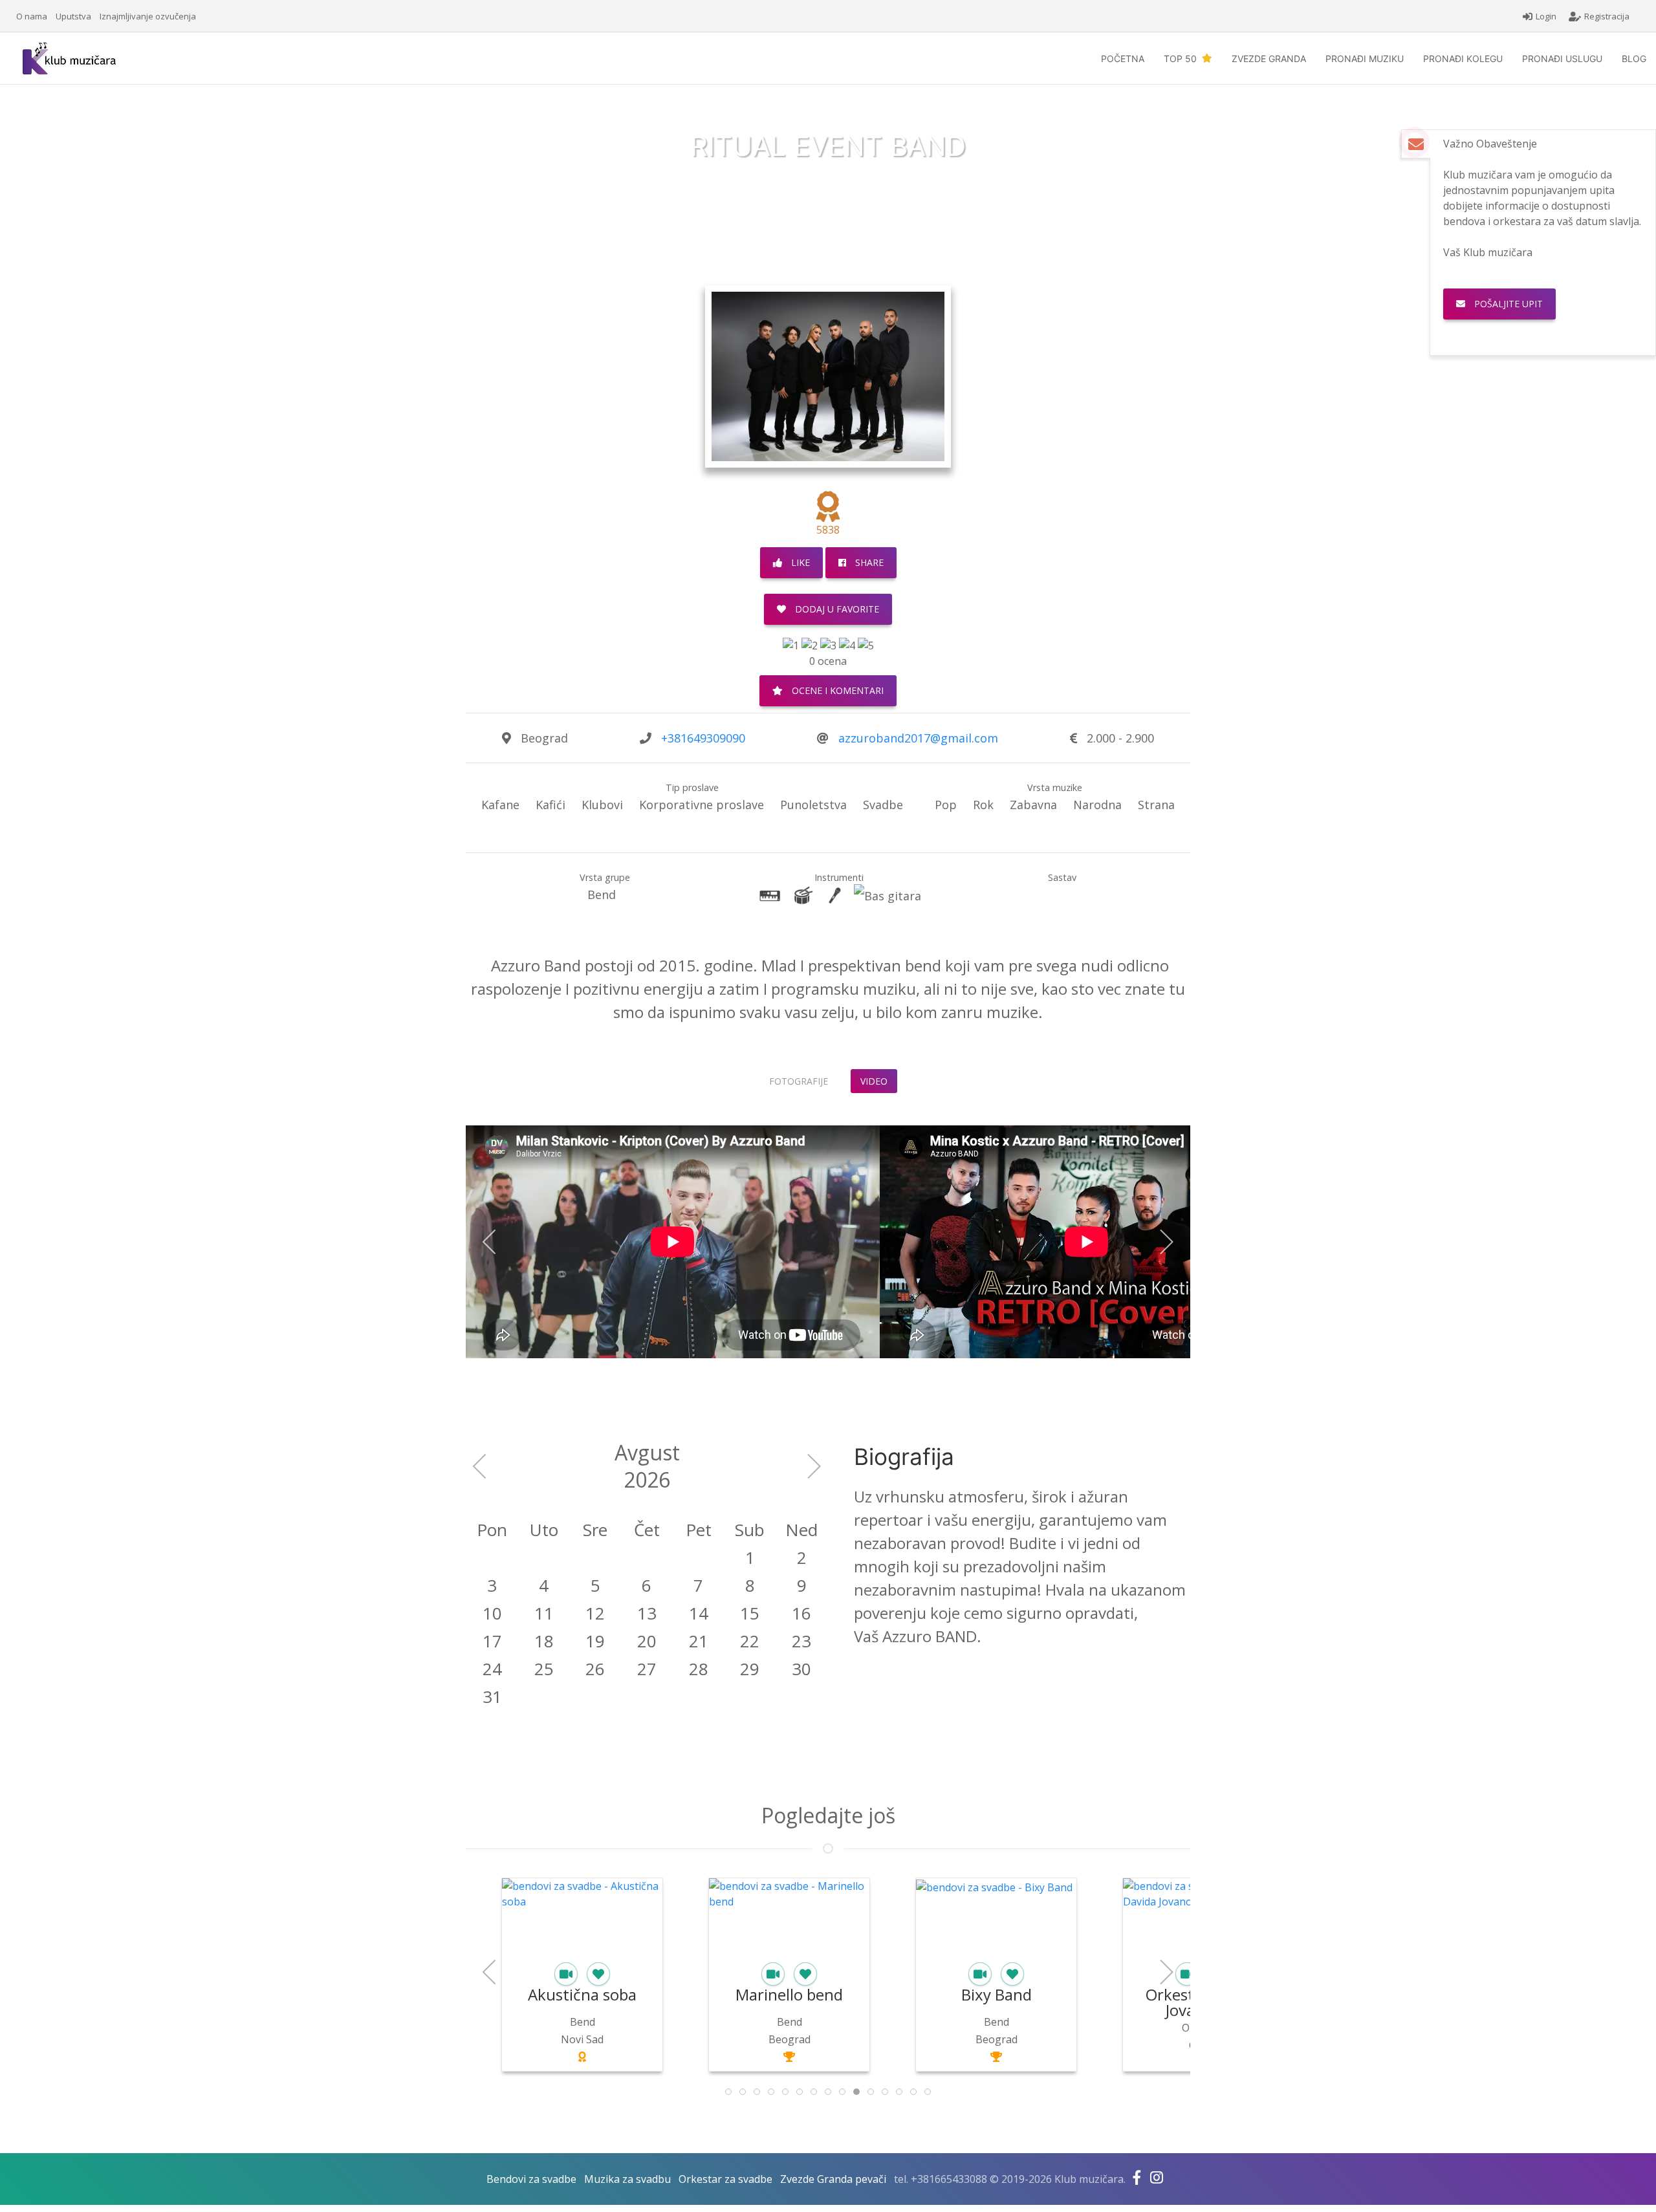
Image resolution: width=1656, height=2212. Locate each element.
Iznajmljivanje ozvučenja (148, 16)
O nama (32, 16)
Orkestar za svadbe (725, 2179)
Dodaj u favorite (836, 609)
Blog (1634, 59)
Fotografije (799, 1081)
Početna (1123, 59)
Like (799, 562)
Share (868, 562)
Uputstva (73, 16)
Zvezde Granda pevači (833, 2179)
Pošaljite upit (1543, 304)
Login (1546, 16)
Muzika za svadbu (627, 2179)
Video (874, 1081)
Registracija (1607, 16)
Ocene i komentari (836, 690)
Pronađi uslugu (1562, 59)
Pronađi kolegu (1463, 59)
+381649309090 (703, 738)
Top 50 (1183, 59)
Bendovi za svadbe (531, 2179)
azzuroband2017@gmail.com (918, 738)
